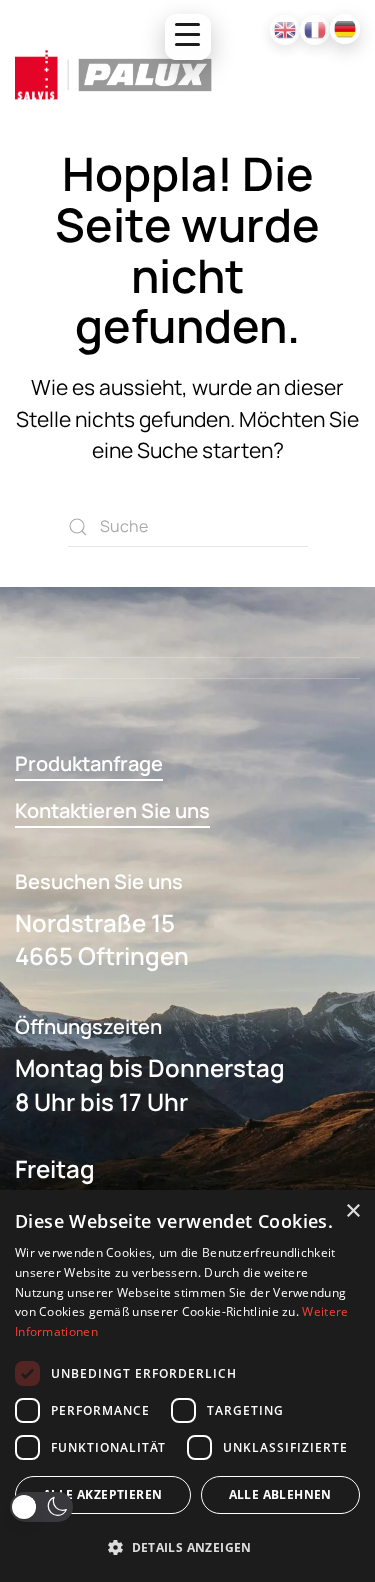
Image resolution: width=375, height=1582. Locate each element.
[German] (345, 29)
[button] (41, 1507)
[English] (285, 30)
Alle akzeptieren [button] (102, 1494)
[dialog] (187, 1386)
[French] (315, 30)
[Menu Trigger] (188, 37)
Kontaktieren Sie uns (112, 810)
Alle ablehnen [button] (280, 1494)
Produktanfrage (89, 763)
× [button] (352, 1211)
